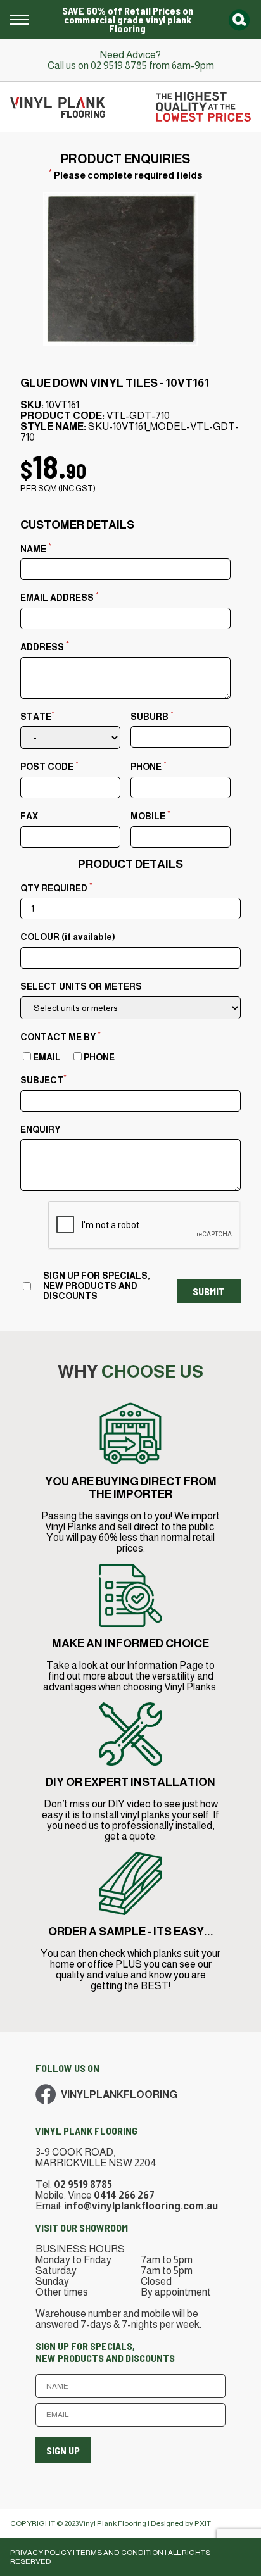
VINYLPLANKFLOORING (119, 2095)
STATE (37, 715)
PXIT (203, 2523)
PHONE (149, 765)
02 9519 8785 (119, 66)
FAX (29, 816)
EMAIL (47, 1057)
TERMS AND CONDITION (120, 2553)
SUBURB (152, 715)
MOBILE (150, 815)
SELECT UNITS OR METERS (81, 986)
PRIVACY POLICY (41, 2553)
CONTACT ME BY (60, 1036)
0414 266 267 (124, 2195)
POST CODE (49, 765)
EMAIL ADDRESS (60, 596)
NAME (36, 548)
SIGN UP (63, 2450)
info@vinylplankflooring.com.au (141, 2206)
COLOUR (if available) (68, 937)
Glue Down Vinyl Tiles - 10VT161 (115, 383)
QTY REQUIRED (56, 887)
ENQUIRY (40, 1129)
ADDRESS (45, 646)
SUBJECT (43, 1079)
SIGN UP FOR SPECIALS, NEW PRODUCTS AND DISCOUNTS (97, 1286)
